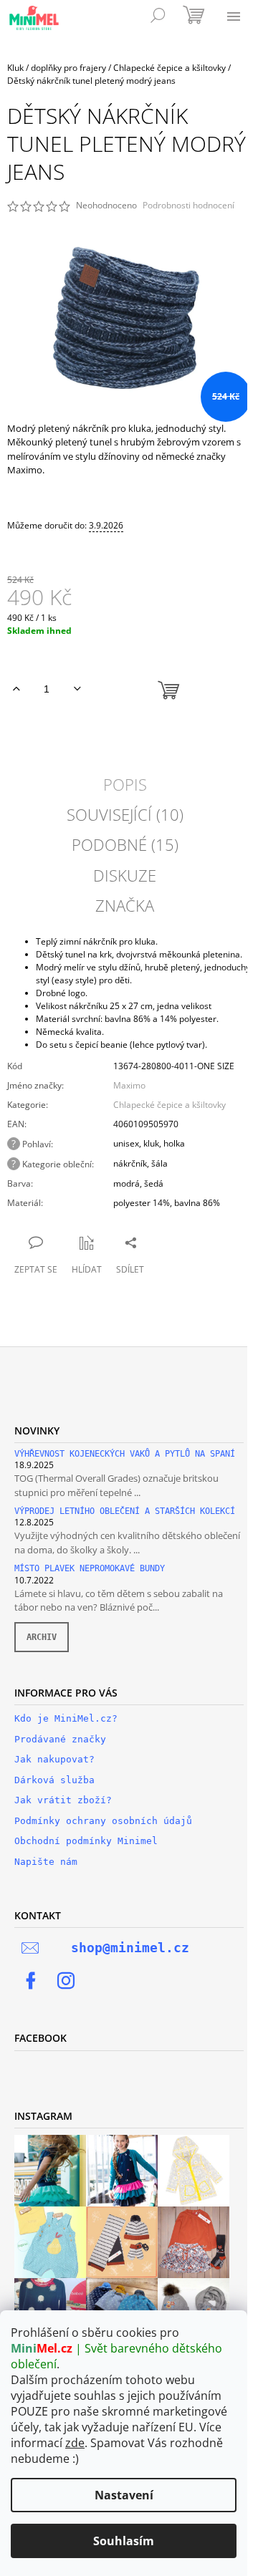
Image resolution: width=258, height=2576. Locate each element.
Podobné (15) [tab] (125, 844)
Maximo (129, 1085)
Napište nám (46, 1862)
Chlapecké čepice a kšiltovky (169, 1105)
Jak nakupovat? (54, 1759)
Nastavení (124, 2495)
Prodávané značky (60, 1739)
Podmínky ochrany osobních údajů (103, 1821)
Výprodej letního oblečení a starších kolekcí (125, 1511)
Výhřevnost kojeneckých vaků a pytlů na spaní (125, 1454)
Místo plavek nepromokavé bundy (90, 1569)
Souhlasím (124, 2541)
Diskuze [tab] (125, 875)
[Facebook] (31, 1981)
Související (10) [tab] (125, 814)
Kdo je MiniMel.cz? (66, 1718)
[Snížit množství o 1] (77, 689)
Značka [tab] (125, 905)
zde (75, 2443)
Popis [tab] (125, 784)
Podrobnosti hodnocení (188, 206)
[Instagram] (66, 1981)
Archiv (42, 1637)
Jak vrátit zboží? (63, 1800)
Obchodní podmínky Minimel (86, 1841)
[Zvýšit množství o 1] (16, 689)
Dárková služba (54, 1780)
